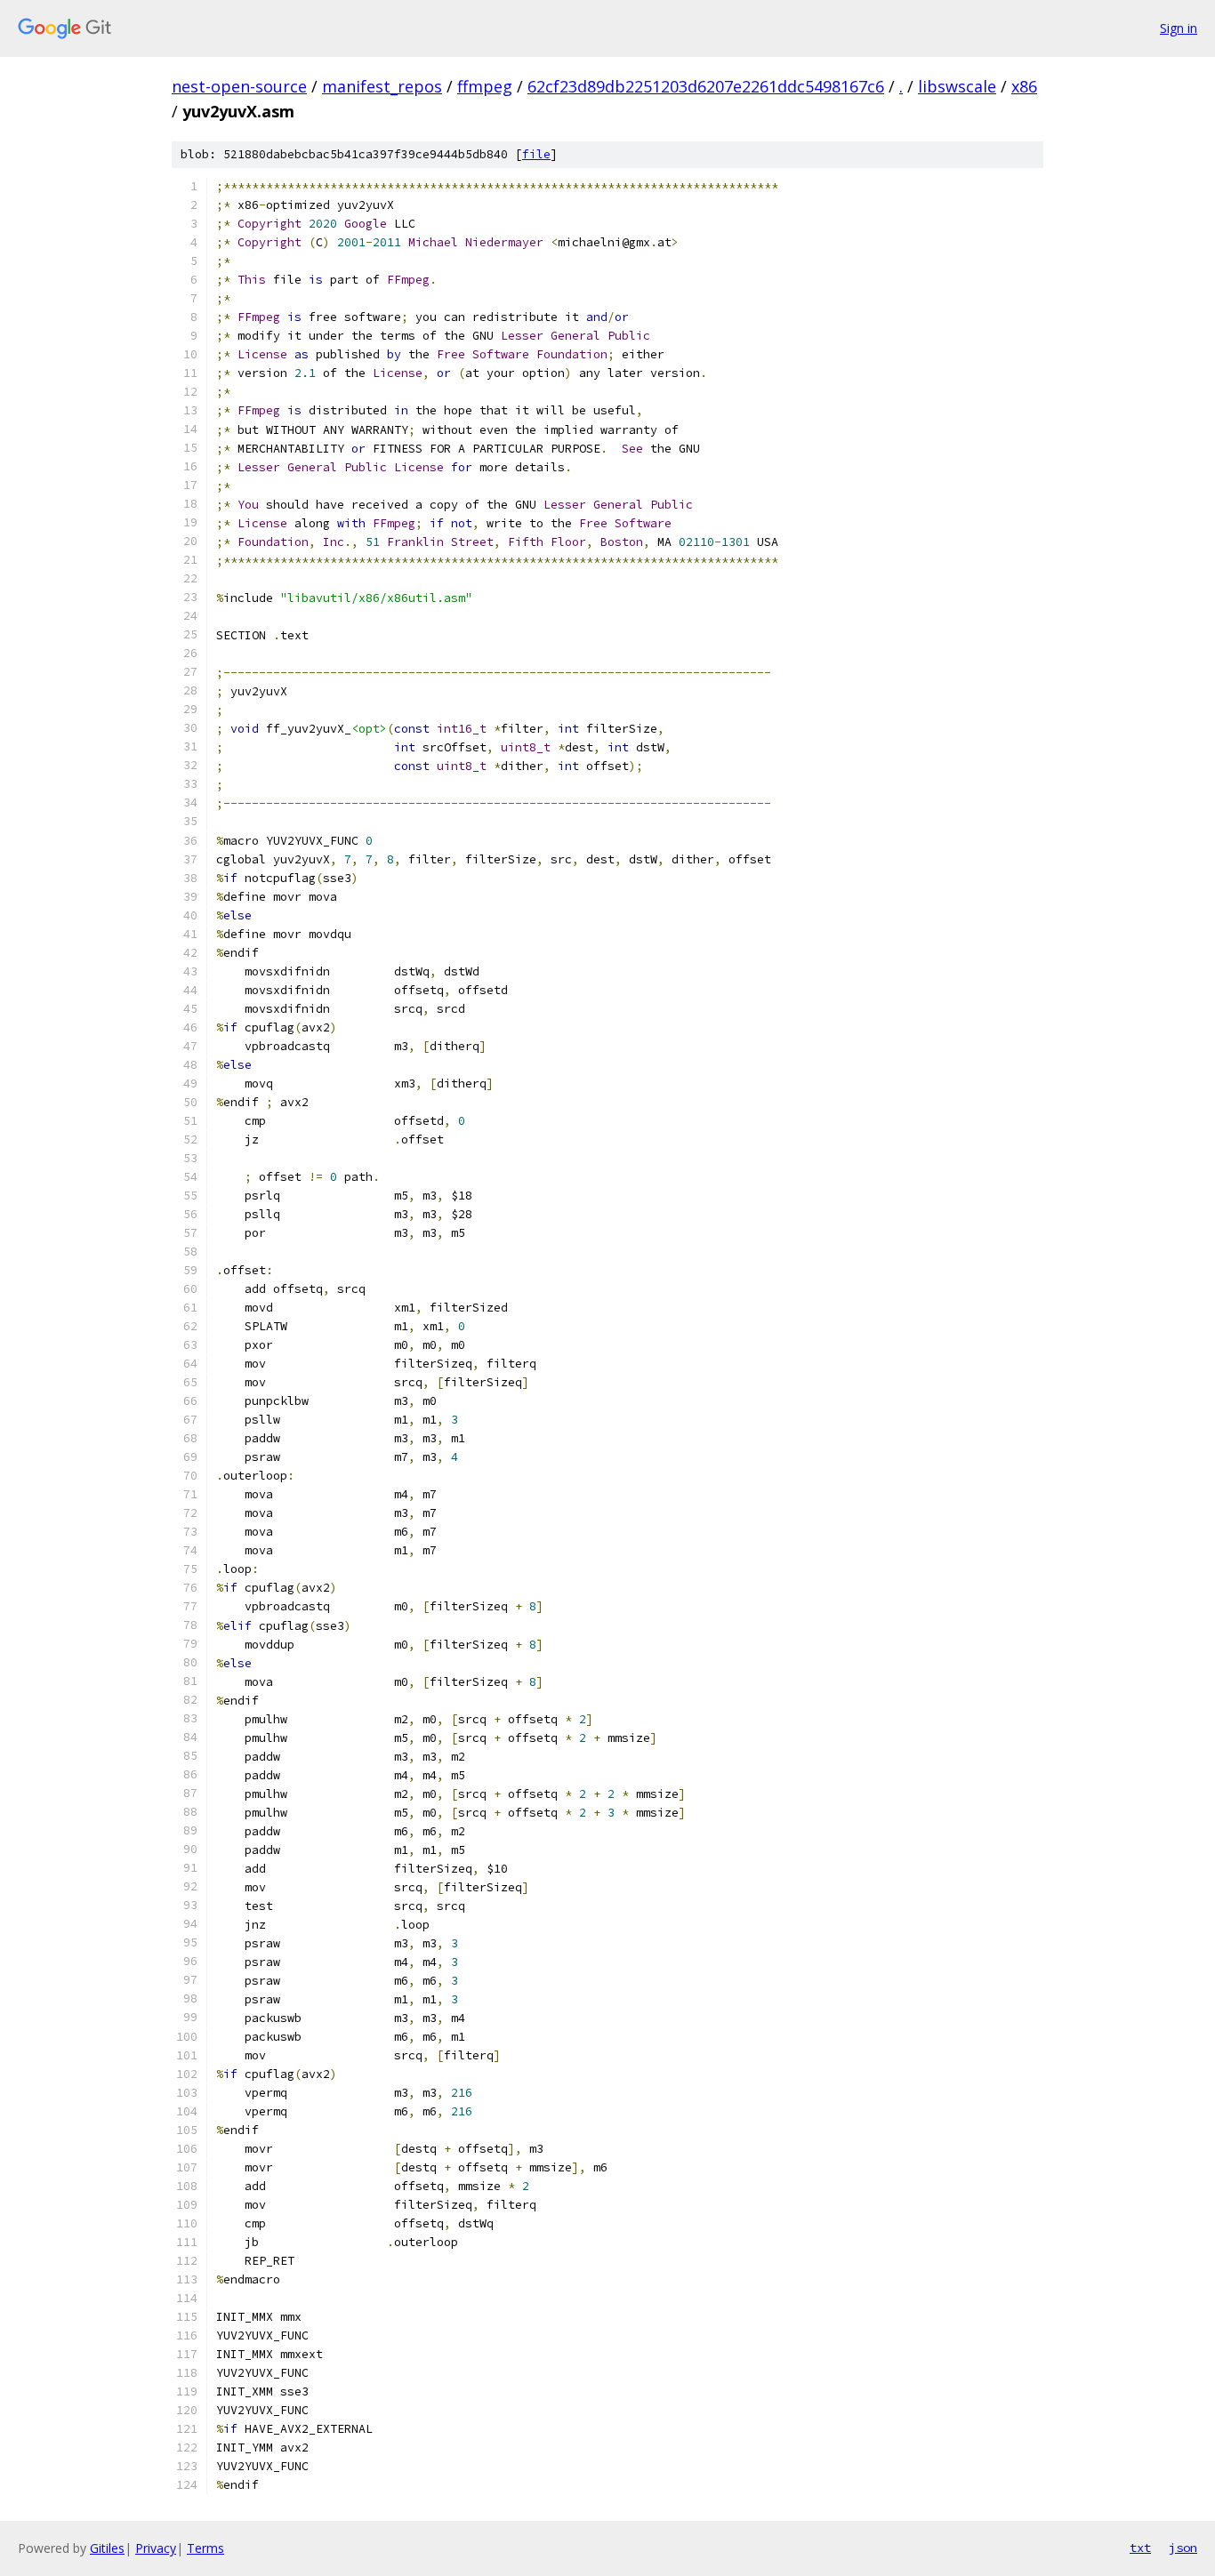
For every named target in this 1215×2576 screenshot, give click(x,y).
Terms (205, 2548)
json (1183, 2548)
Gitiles (107, 2548)
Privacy (156, 2548)
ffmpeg (485, 86)
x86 (1024, 86)
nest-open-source (239, 86)
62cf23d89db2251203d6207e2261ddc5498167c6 (706, 86)
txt (1140, 2548)
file (536, 154)
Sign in (1179, 28)
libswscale (957, 86)
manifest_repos (382, 86)
